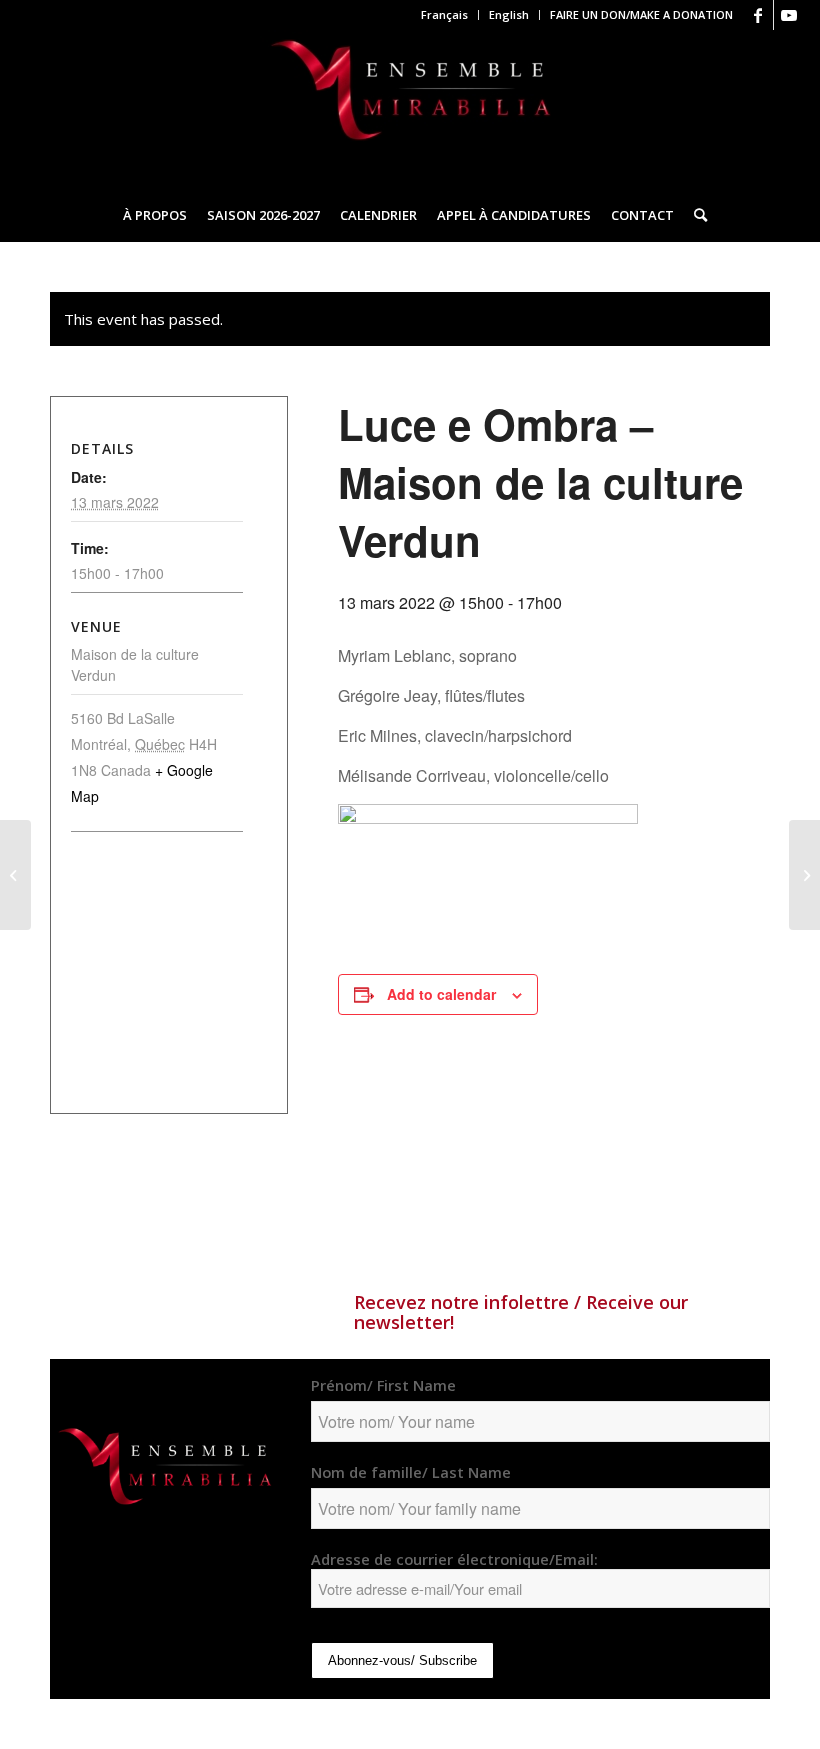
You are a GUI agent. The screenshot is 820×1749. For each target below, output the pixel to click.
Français (444, 14)
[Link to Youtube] (789, 15)
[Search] (695, 215)
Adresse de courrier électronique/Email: (454, 1559)
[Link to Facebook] (758, 15)
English (509, 14)
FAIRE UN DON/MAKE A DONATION (641, 14)
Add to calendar (441, 994)
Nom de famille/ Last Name (411, 1472)
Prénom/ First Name (383, 1385)
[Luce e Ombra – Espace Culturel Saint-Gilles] (15, 875)
